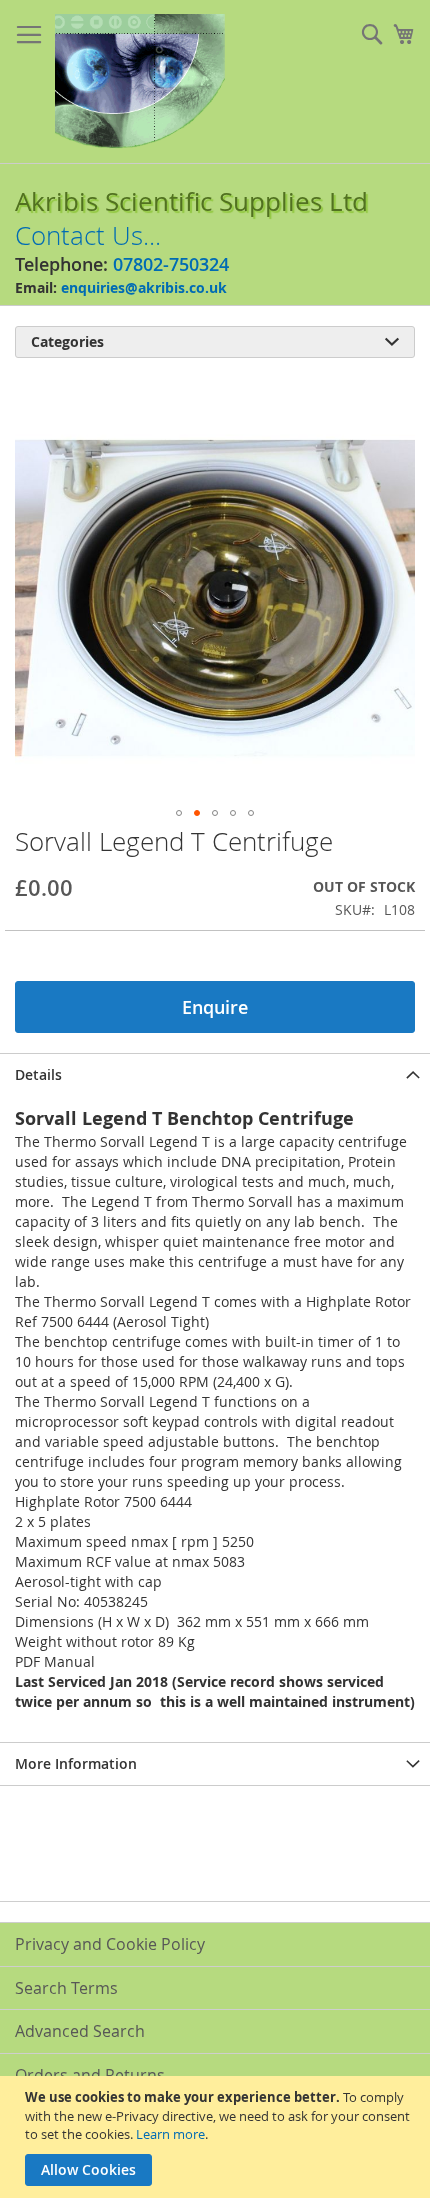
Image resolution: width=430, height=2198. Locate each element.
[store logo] (140, 82)
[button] (179, 813)
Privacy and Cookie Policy (110, 1944)
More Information (76, 1763)
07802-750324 (171, 264)
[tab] (215, 1074)
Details (38, 1074)
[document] (217, 2137)
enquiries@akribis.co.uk (144, 287)
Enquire (215, 1007)
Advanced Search (80, 2031)
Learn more (170, 2134)
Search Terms (66, 1988)
